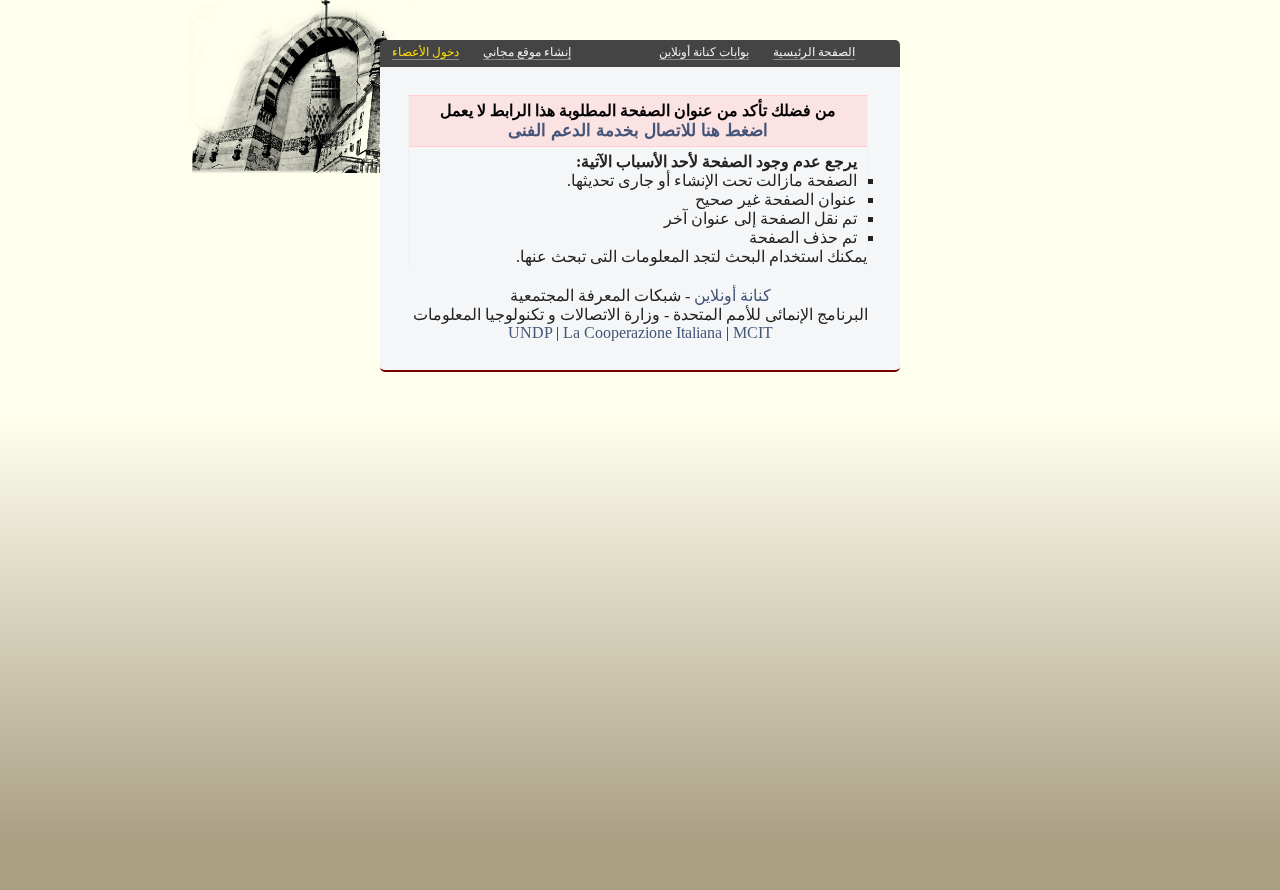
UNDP (530, 332)
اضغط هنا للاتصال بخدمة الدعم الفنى (638, 130)
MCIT (753, 332)
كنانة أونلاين (732, 295)
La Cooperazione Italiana (642, 332)
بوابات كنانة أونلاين (704, 52)
